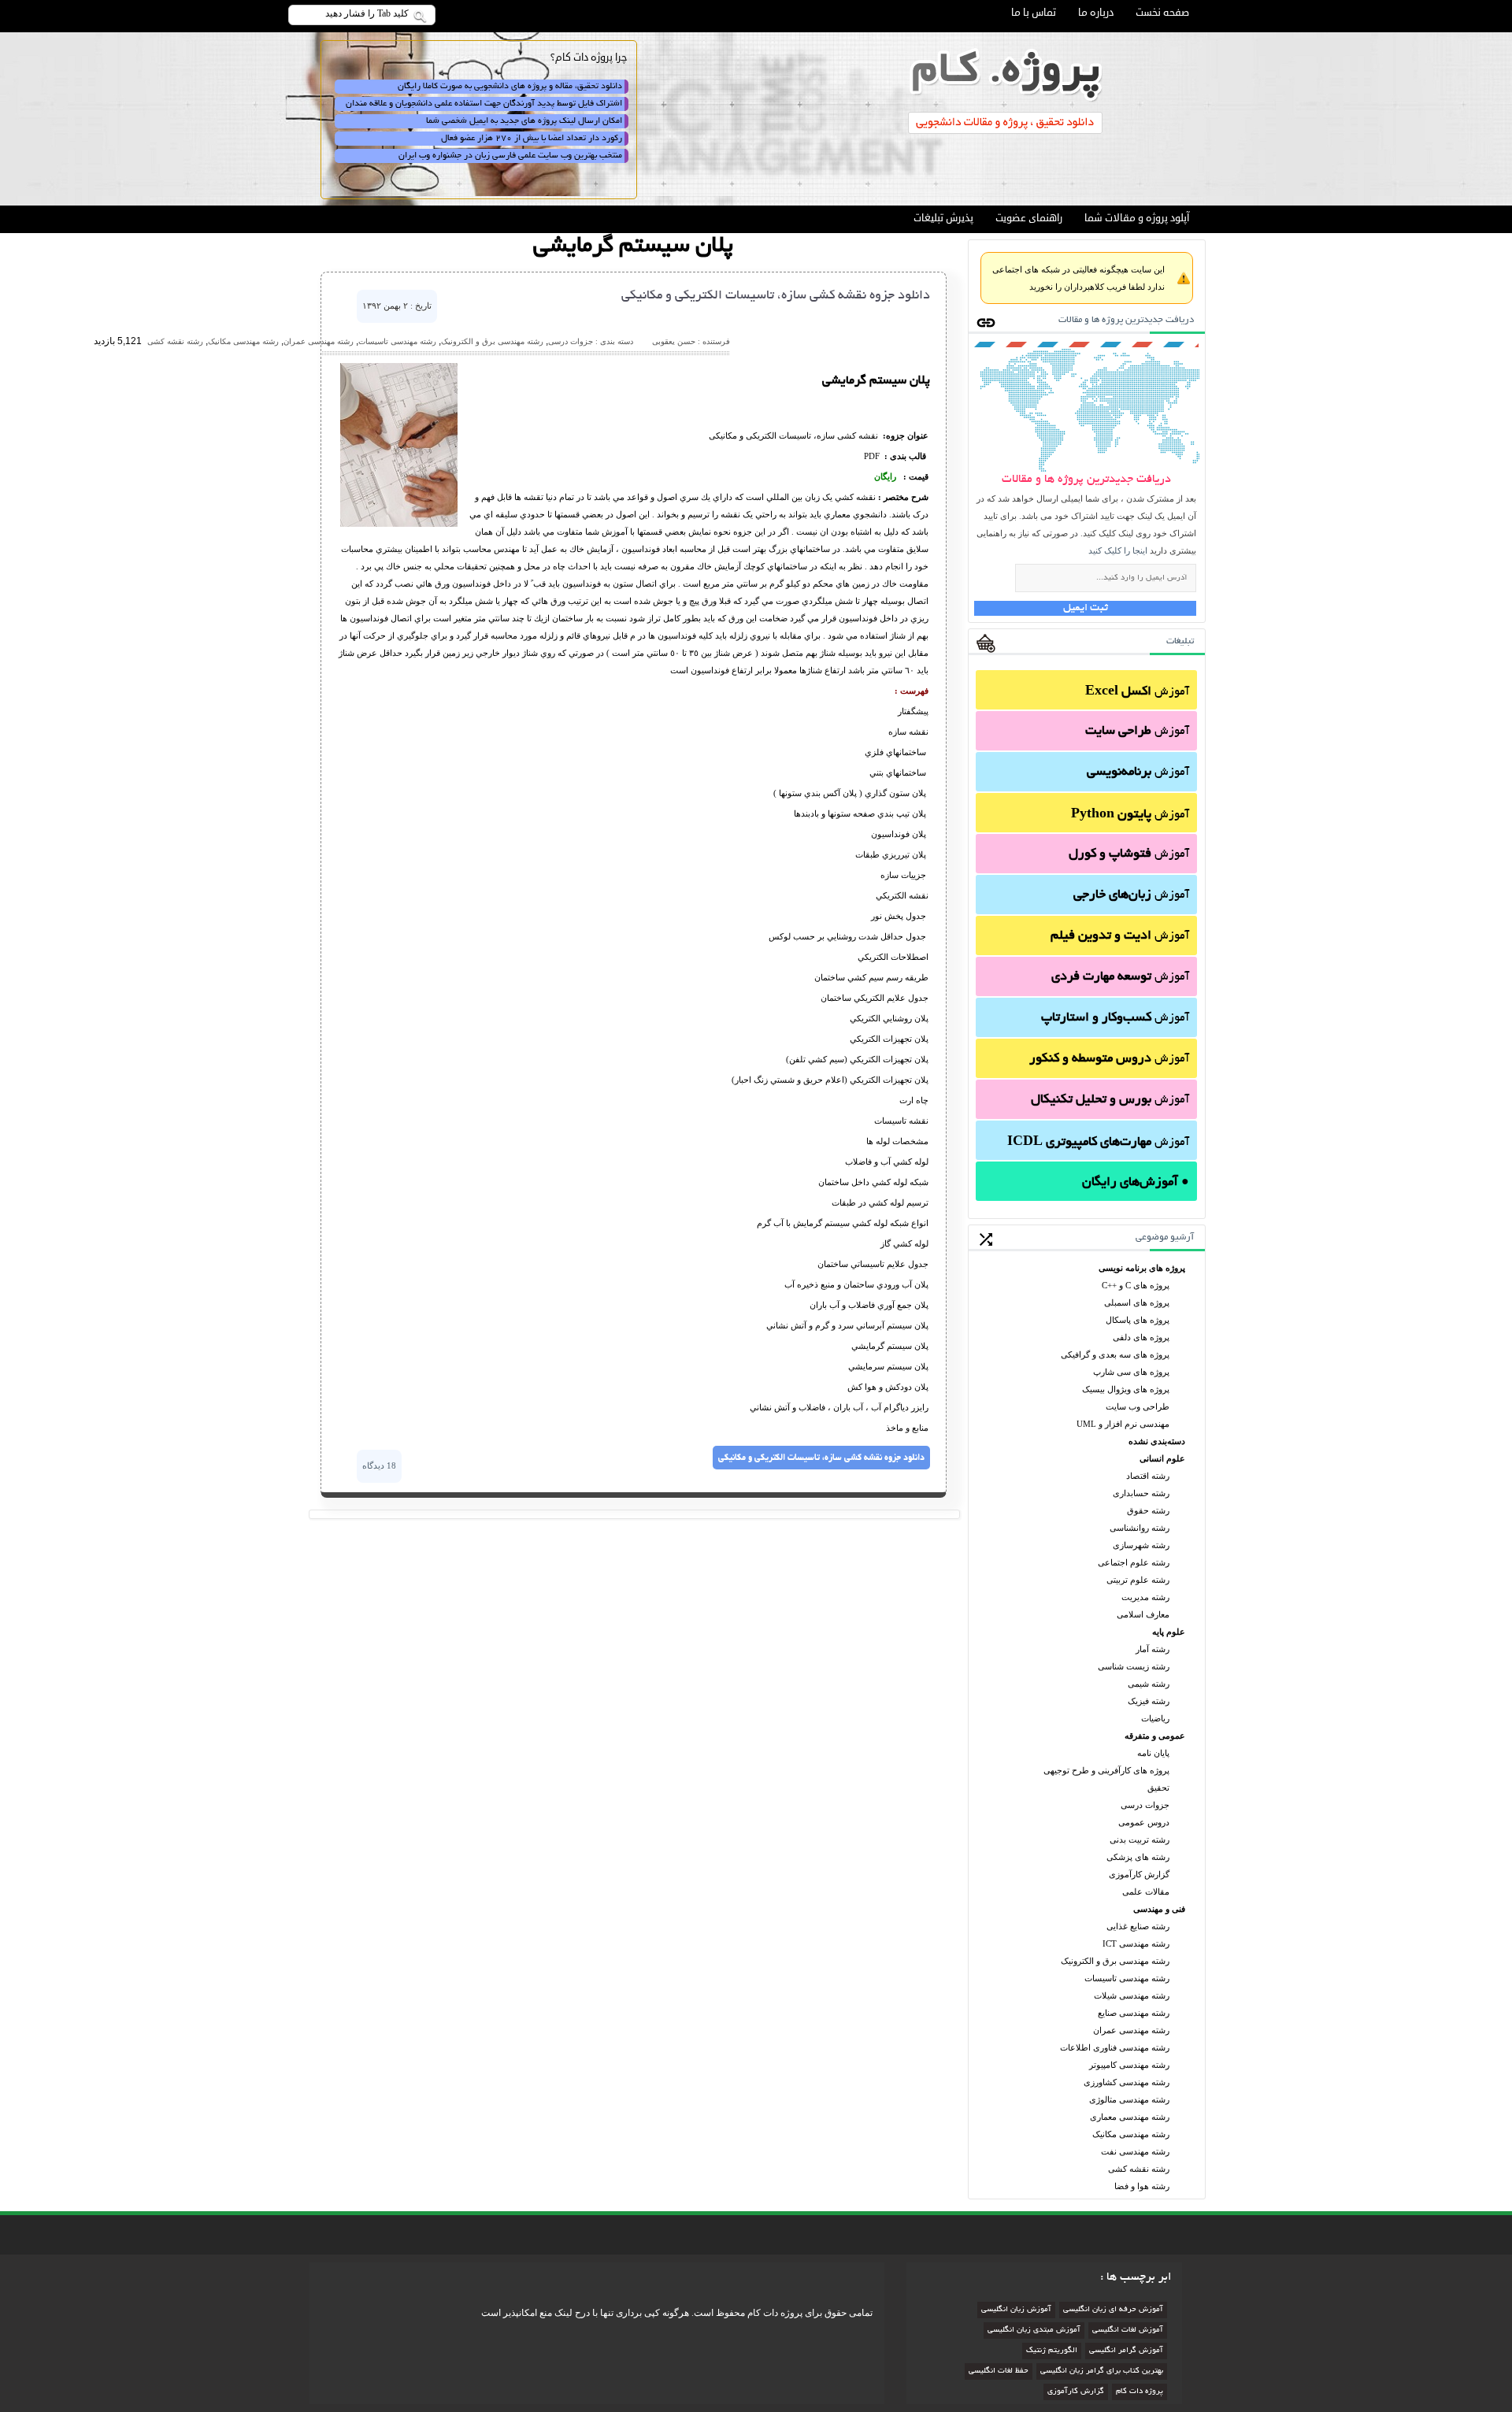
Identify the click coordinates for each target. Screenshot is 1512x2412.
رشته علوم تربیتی (1138, 1580)
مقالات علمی (1146, 1891)
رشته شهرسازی (1141, 1545)
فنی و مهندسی (1159, 1909)
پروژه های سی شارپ (1131, 1372)
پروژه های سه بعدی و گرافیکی (1115, 1354)
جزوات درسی (1145, 1805)
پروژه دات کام (1140, 2392)
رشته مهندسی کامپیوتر (1129, 2065)
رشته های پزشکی (1138, 1857)
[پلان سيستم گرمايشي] (399, 524)
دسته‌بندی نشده (1157, 1441)
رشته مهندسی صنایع (1134, 2013)
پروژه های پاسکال (1138, 1320)
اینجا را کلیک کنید (1118, 550)
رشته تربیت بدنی (1140, 1840)
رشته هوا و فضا (1142, 2186)
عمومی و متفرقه (1155, 1736)
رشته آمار (1153, 1649)
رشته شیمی (1149, 1684)
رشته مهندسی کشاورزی (1127, 2082)
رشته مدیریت (1145, 1597)
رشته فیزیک (1149, 1701)
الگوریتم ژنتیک (1052, 2351)
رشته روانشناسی (1140, 1528)
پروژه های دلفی (1141, 1337)
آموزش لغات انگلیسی (1128, 2330)
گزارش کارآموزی (1139, 1874)
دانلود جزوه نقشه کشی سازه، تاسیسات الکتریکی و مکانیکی (776, 296)
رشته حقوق (1148, 1510)
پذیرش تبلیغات (943, 218)
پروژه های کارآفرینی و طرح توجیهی (1106, 1770)
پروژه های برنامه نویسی (1142, 1268)
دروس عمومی (1144, 1822)
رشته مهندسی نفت (1135, 2151)
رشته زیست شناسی (1134, 1666)
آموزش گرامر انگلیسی (1126, 2351)
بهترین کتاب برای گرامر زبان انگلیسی (1102, 2371)
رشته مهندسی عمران (1131, 2030)
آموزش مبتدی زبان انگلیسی (1034, 2330)
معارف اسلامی (1143, 1614)
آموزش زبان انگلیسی (1016, 2310)
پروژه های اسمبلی (1137, 1302)
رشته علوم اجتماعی (1134, 1562)
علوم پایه (1169, 1632)
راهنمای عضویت (1029, 218)
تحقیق (1158, 1788)
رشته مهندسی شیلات (1132, 1995)
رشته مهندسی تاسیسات (1127, 1978)
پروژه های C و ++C (1136, 1285)
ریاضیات (1155, 1718)
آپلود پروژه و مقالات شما (1137, 218)
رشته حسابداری (1141, 1493)
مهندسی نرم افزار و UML (1123, 1424)
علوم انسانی (1162, 1458)
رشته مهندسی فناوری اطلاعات (1115, 2047)
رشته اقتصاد (1148, 1476)
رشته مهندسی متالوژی (1129, 2099)
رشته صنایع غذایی (1138, 1926)
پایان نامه (1153, 1753)
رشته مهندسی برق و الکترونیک (1115, 1961)
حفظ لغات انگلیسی (999, 2371)
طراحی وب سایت (1138, 1406)
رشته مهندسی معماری (1130, 2117)
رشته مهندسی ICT (1136, 1943)
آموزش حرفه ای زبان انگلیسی (1113, 2310)
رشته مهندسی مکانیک (1131, 2134)
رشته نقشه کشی (1139, 2169)
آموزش (1137, 692)
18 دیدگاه (379, 1465)
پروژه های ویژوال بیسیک (1126, 1389)
